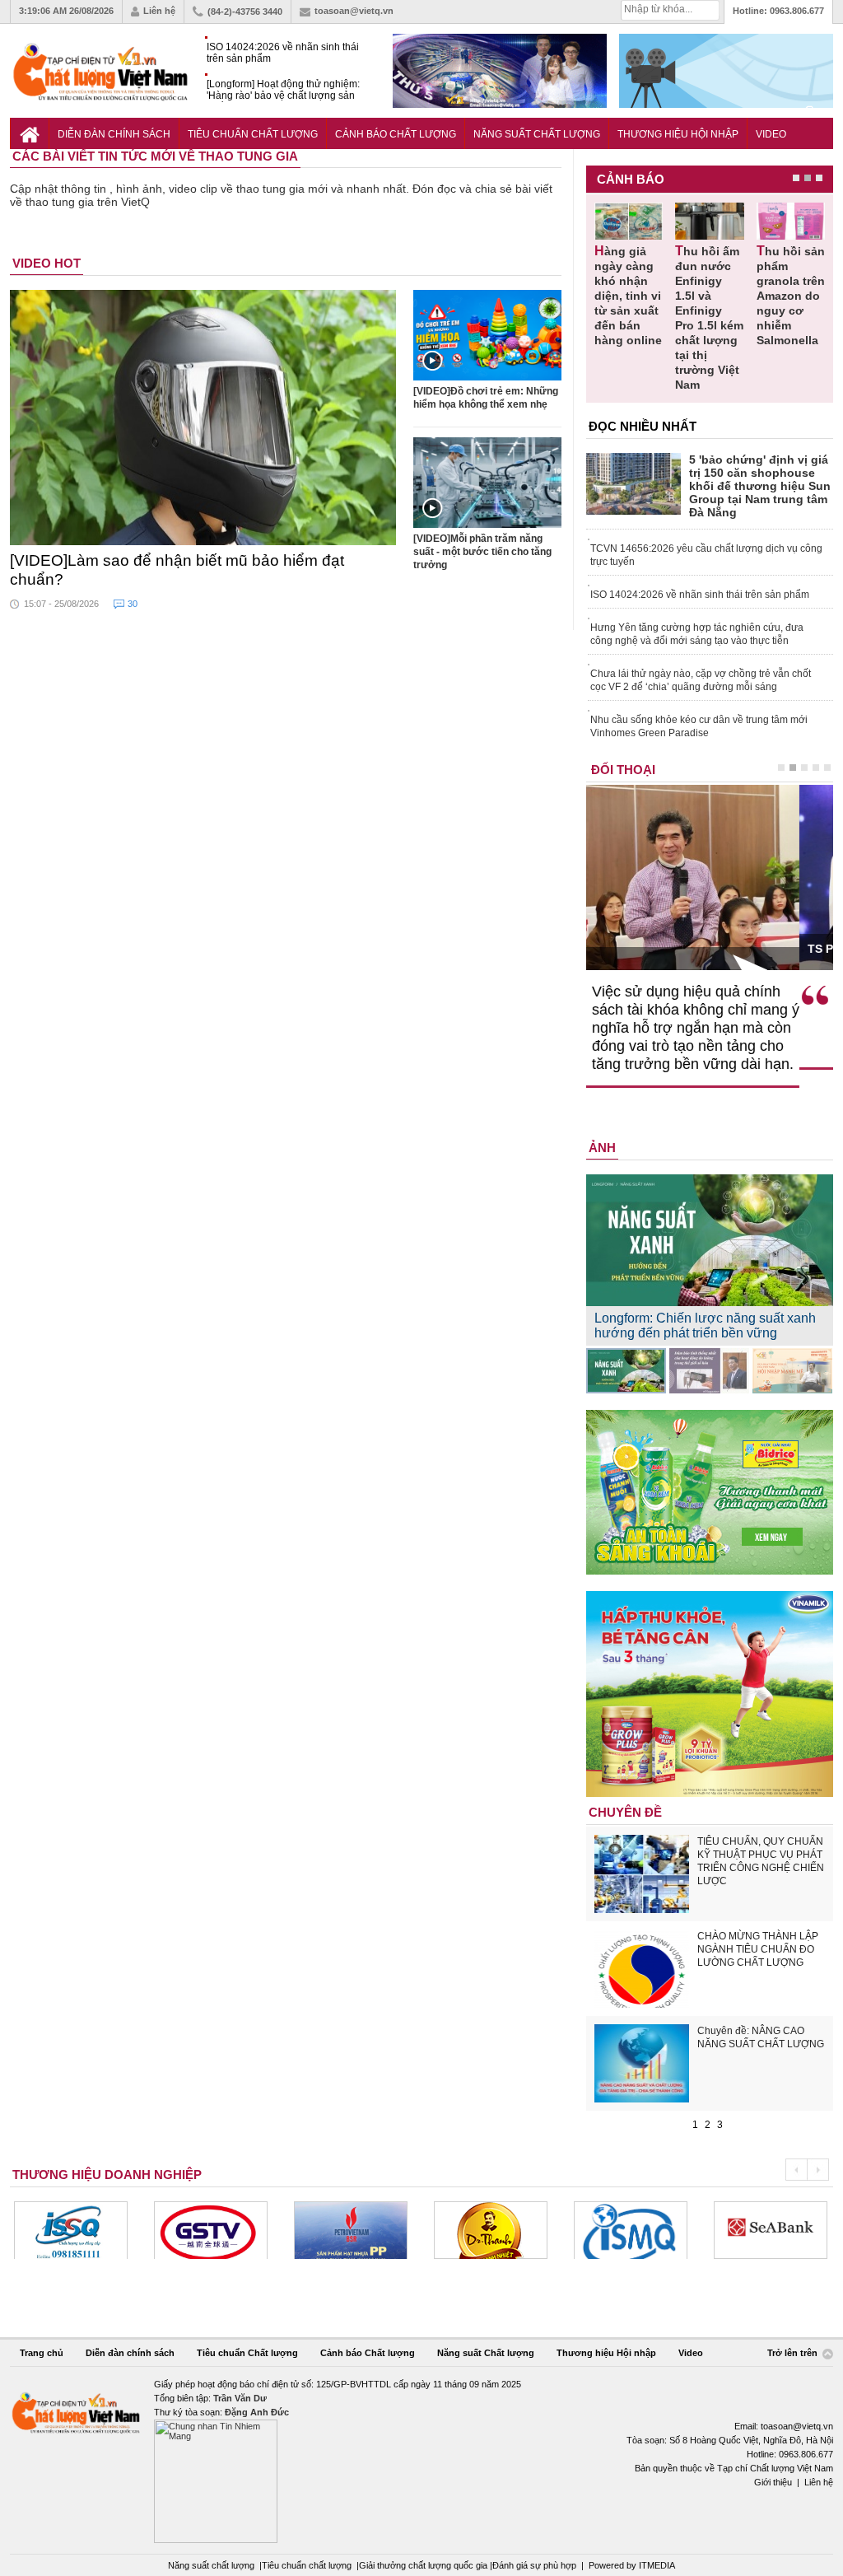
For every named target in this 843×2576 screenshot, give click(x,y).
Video (771, 134)
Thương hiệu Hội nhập (678, 134)
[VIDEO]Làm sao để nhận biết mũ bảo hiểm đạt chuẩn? (177, 570)
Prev (796, 2170)
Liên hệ (159, 11)
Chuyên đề (625, 1812)
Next (818, 2170)
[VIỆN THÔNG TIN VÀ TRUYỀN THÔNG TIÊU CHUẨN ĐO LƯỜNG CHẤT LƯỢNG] (507, 2230)
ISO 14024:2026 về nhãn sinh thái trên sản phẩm (283, 53)
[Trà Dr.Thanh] (367, 2230)
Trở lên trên (794, 2354)
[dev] (227, 2230)
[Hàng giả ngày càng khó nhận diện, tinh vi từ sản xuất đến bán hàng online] (629, 221)
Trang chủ (42, 2353)
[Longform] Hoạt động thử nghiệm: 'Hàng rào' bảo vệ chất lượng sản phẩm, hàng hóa (283, 90)
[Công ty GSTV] (87, 2230)
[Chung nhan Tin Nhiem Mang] (421, 2460)
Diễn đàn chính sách (114, 134)
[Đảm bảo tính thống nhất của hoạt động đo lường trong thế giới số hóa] (709, 1371)
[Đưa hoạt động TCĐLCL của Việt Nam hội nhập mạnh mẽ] (792, 1371)
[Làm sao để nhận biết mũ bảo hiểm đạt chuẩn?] (203, 418)
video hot (47, 263)
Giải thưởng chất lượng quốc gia (424, 2565)
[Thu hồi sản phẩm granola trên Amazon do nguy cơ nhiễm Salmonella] (791, 221)
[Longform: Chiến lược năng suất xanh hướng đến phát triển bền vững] (626, 1371)
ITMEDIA (657, 2565)
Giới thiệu (773, 2482)
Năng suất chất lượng (211, 2565)
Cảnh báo (631, 179)
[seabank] (647, 2230)
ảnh (602, 1148)
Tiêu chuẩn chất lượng (307, 2565)
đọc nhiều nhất (643, 426)
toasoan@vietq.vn (354, 11)
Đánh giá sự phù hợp (534, 2565)
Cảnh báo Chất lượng (396, 134)
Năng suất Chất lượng (537, 134)
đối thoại (623, 770)
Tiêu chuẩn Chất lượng (253, 134)
